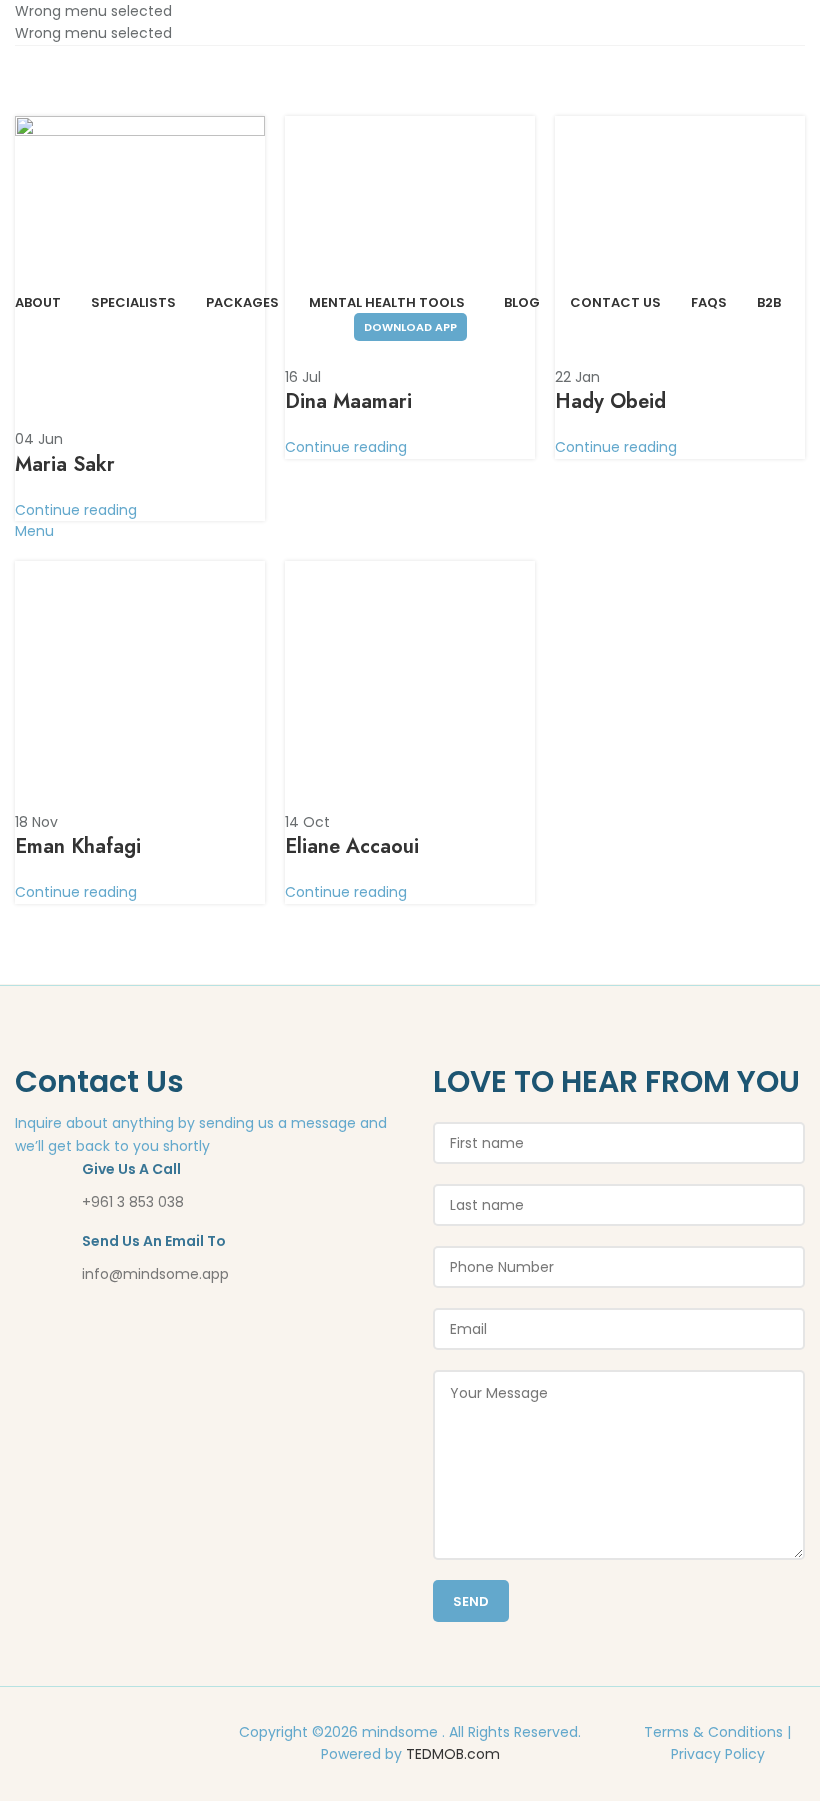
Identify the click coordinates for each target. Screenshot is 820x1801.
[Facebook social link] (77, 1736)
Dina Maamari (348, 401)
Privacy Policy (718, 1754)
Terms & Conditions (713, 1732)
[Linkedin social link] (129, 1736)
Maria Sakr (65, 464)
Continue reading (76, 510)
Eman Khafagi (78, 846)
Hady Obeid (610, 401)
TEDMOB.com (453, 1754)
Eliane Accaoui (352, 846)
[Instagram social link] (103, 1736)
